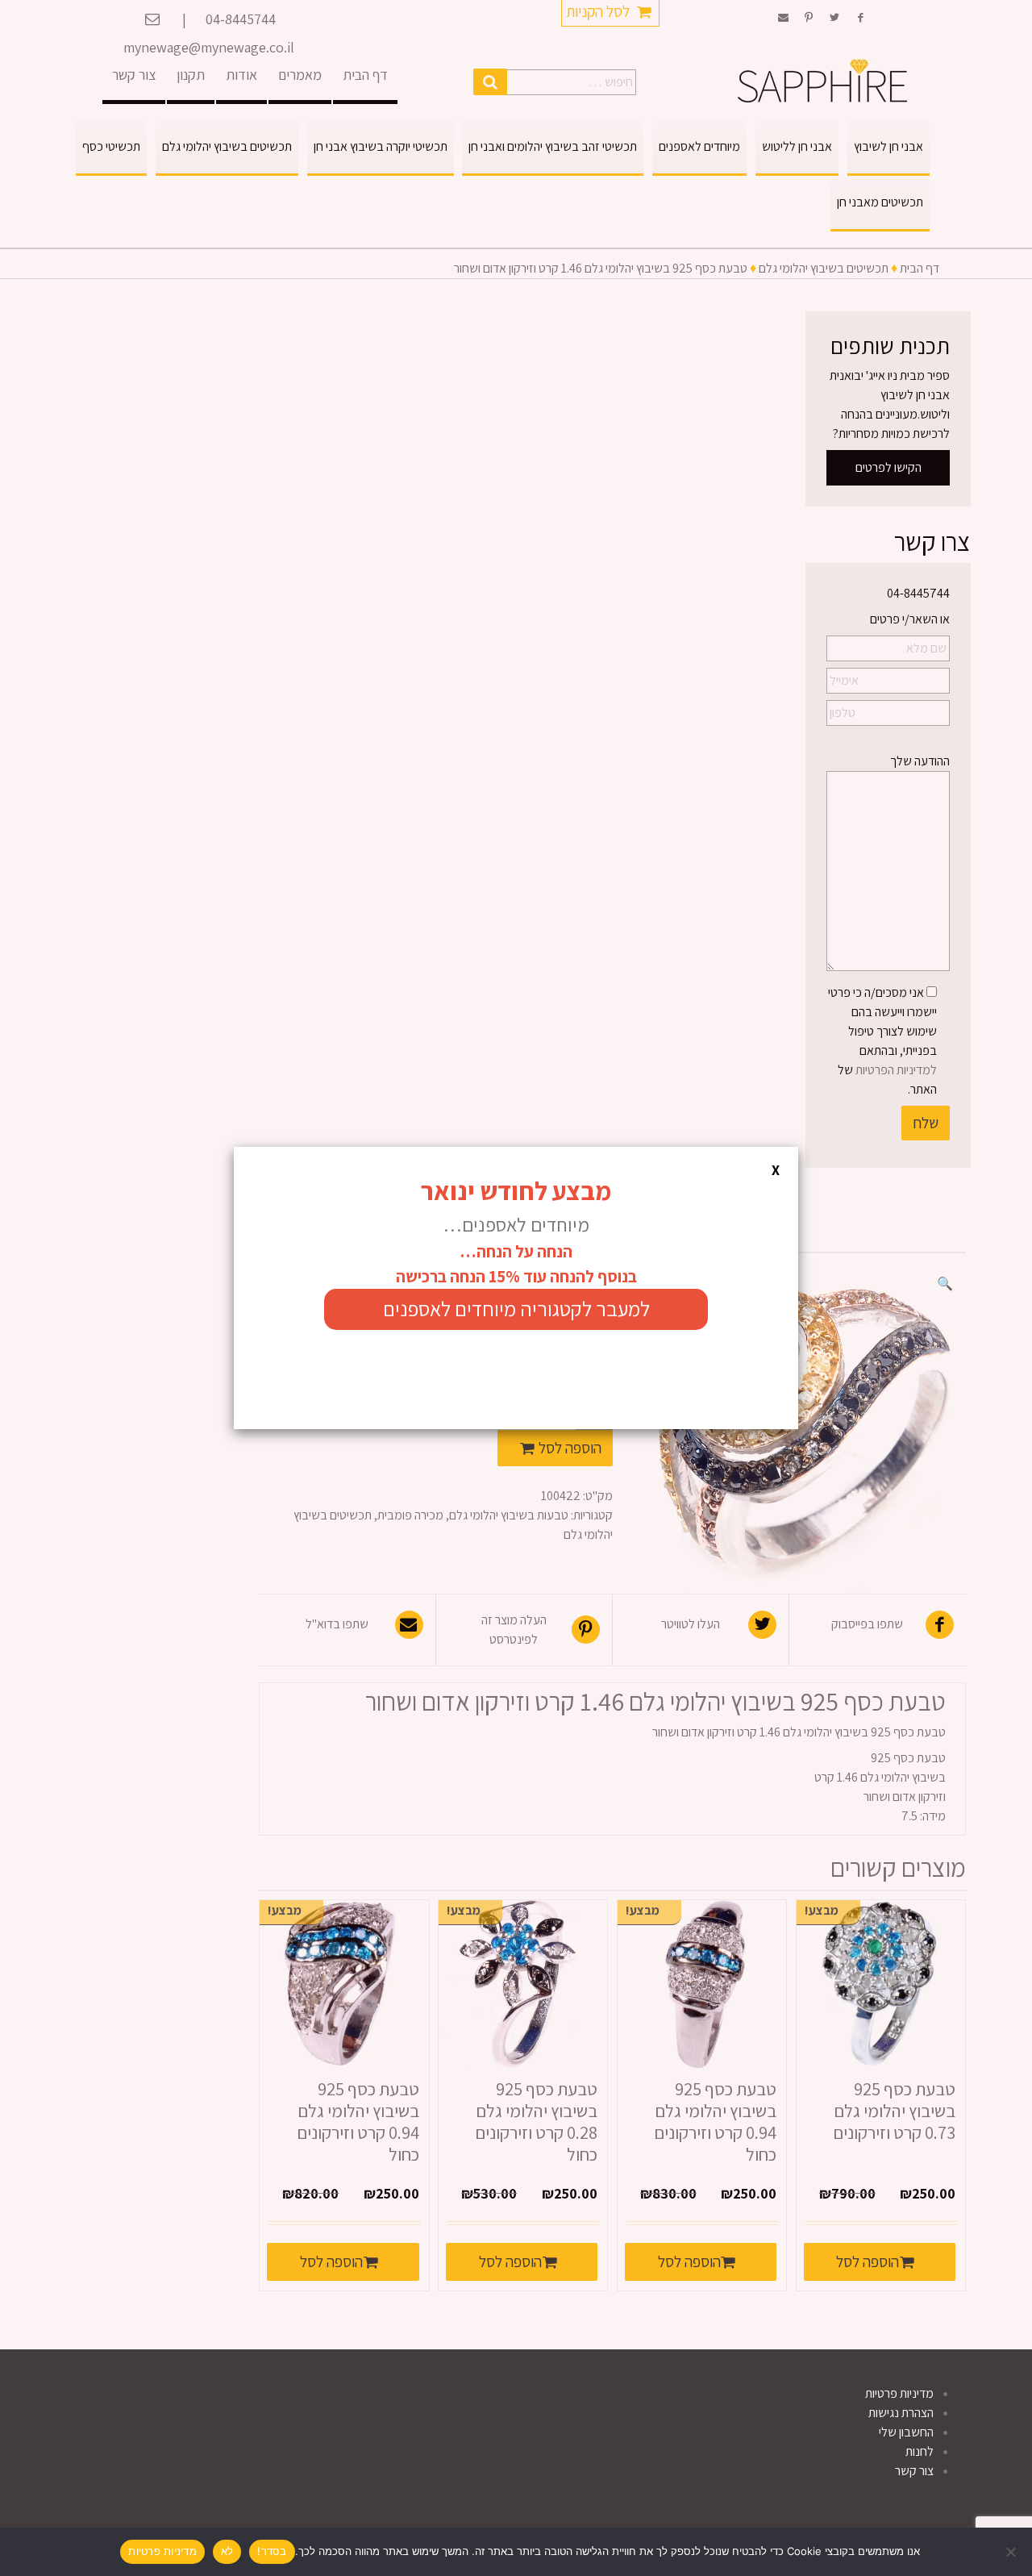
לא (227, 2551)
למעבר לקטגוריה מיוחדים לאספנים (516, 1309)
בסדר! (272, 2551)
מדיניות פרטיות (162, 2551)
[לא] (1012, 2552)
